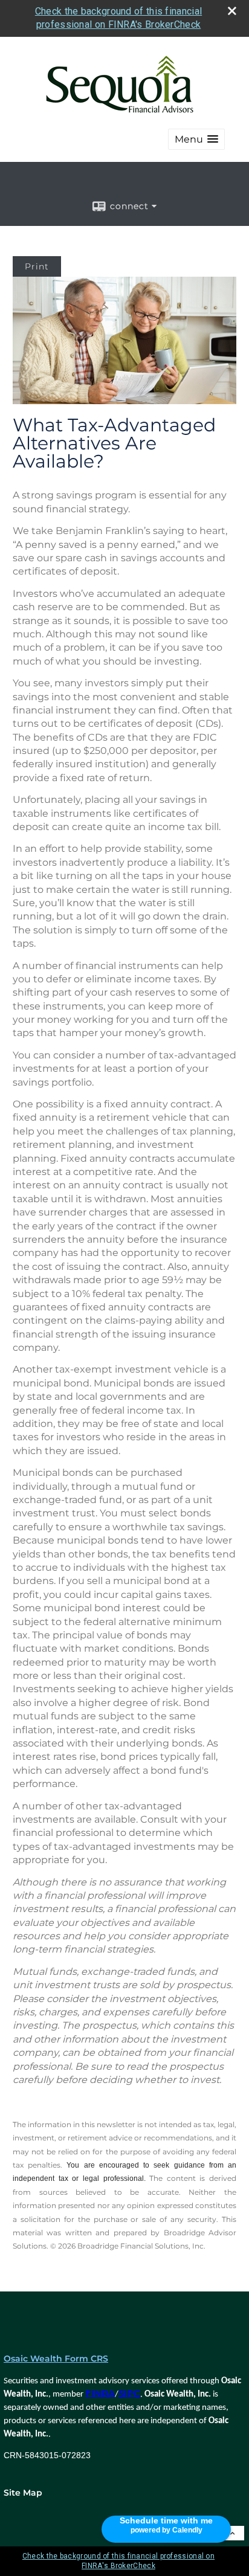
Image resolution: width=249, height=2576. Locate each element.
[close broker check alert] (232, 11)
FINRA (100, 2394)
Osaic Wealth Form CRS (56, 2359)
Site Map (23, 2493)
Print (37, 266)
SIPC (129, 2394)
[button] (196, 139)
